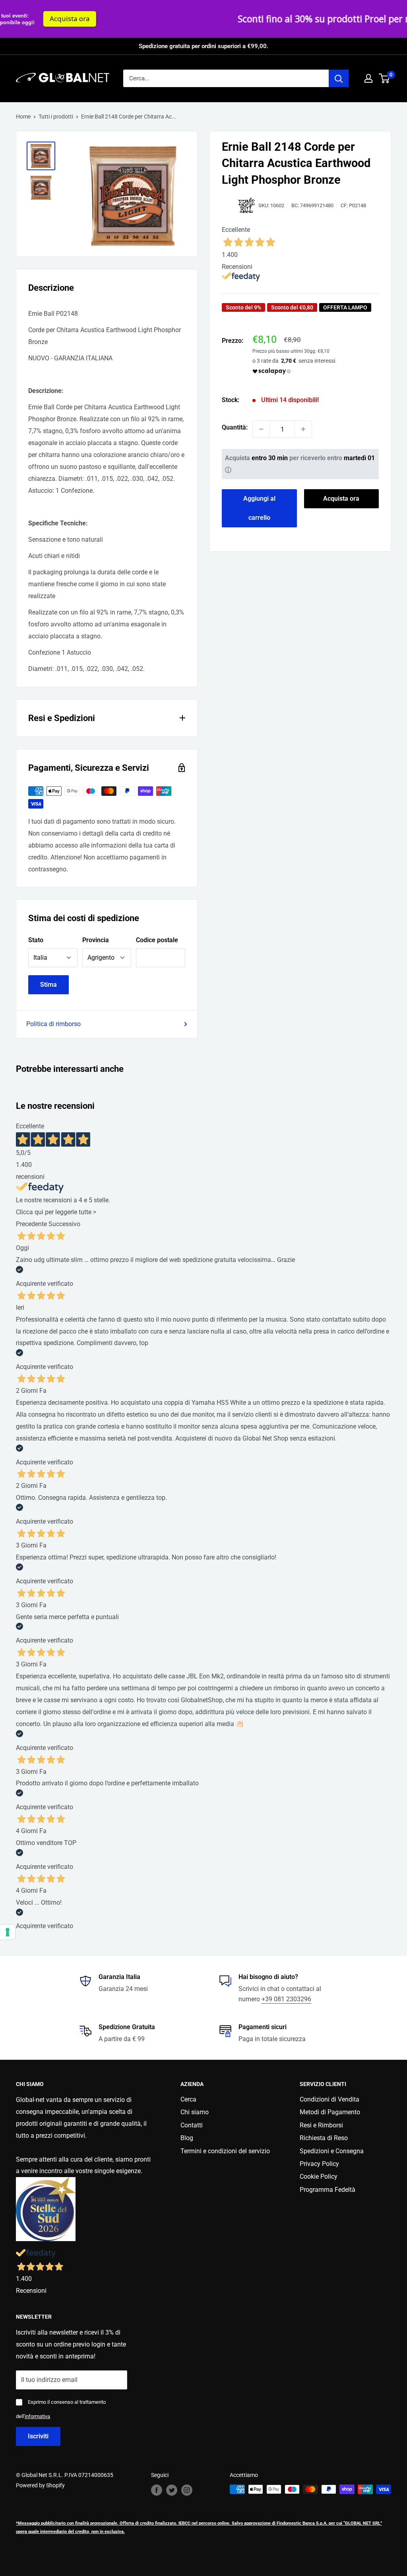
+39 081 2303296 (286, 1999)
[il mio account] (368, 78)
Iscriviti (38, 2436)
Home (23, 117)
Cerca (188, 2099)
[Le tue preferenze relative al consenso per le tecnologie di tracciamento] (8, 1932)
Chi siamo (195, 2112)
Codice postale (157, 940)
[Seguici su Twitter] (172, 2490)
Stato (36, 940)
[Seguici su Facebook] (157, 2490)
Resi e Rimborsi (321, 2125)
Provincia (96, 940)
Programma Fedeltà (328, 2190)
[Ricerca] (339, 78)
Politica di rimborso (53, 1024)
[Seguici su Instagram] (187, 2490)
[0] (385, 78)
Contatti (192, 2125)
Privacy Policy (319, 2164)
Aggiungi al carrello (259, 508)
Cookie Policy (319, 2176)
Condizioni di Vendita (329, 2099)
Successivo (64, 1224)
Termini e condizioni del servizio (225, 2151)
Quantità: (235, 427)
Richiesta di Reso (324, 2138)
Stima (48, 985)
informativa (37, 2416)
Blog (187, 2138)
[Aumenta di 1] (303, 429)
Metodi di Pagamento (330, 2112)
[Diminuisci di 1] (261, 429)
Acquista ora (341, 499)
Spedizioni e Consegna (332, 2151)
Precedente (31, 1224)
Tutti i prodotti (56, 117)
